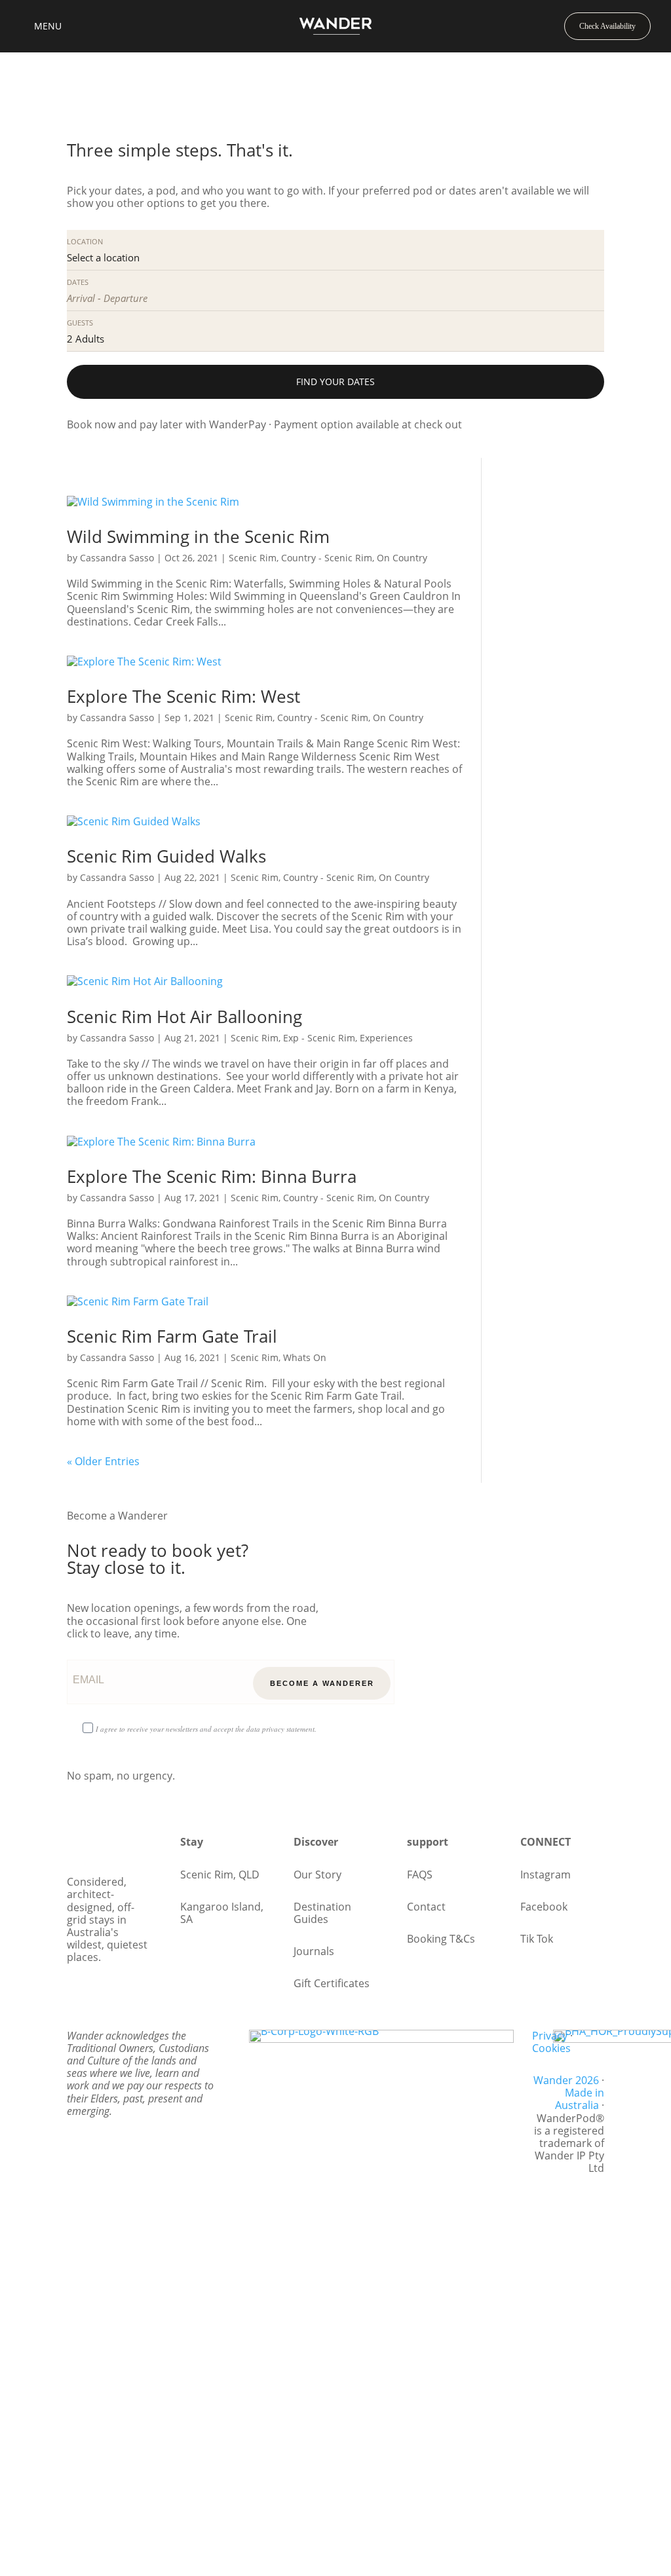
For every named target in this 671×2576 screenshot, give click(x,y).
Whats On (305, 1357)
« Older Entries (103, 1461)
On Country (402, 558)
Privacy (550, 2036)
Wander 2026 (566, 2080)
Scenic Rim (253, 558)
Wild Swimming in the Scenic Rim (198, 536)
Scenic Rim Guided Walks (166, 856)
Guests (80, 323)
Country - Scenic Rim (327, 558)
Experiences (386, 1038)
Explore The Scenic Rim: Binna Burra (212, 1176)
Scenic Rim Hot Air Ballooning (184, 1017)
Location (85, 241)
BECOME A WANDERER (322, 1683)
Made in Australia (580, 2099)
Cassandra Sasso (117, 558)
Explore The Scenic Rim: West (183, 696)
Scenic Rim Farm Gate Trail (172, 1336)
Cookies (551, 2048)
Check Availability (607, 26)
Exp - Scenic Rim (319, 1038)
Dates (78, 282)
